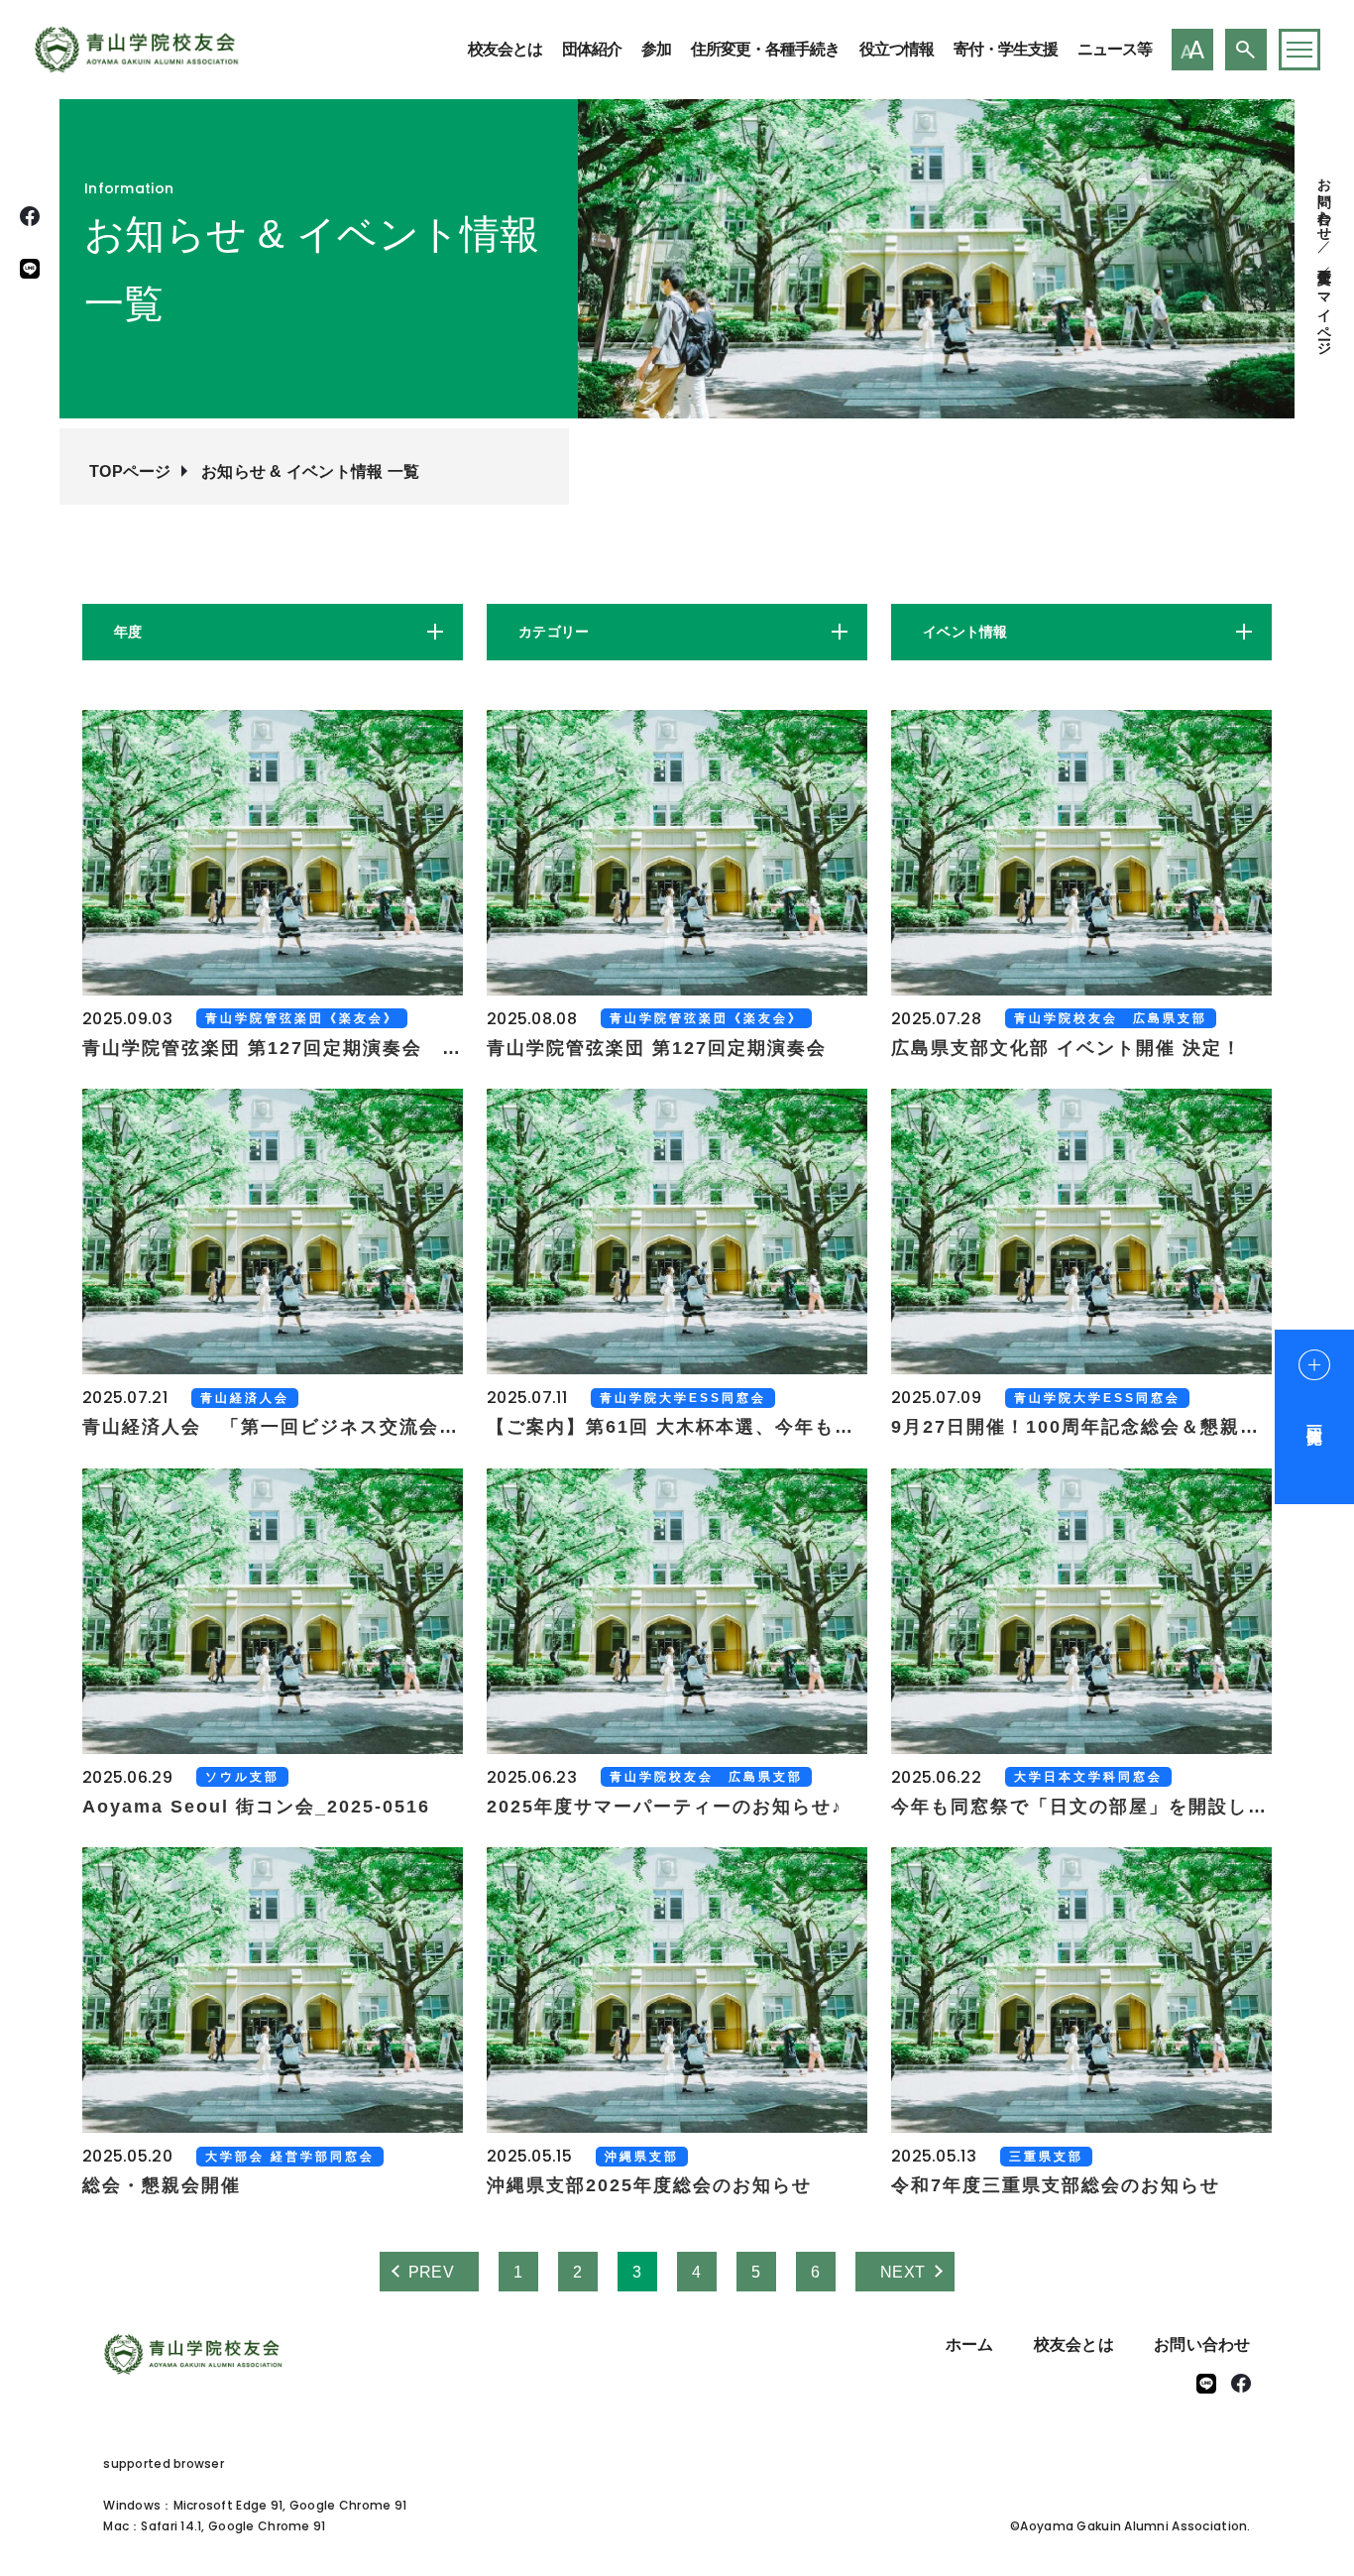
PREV (431, 2272)
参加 (656, 49)
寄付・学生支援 (1006, 49)
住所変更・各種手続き (765, 49)
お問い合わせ (1324, 201)
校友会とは (505, 49)
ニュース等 (1115, 49)
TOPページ (130, 471)
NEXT (903, 2272)
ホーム (970, 2344)
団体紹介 (592, 49)
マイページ (1324, 316)
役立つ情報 (897, 49)
